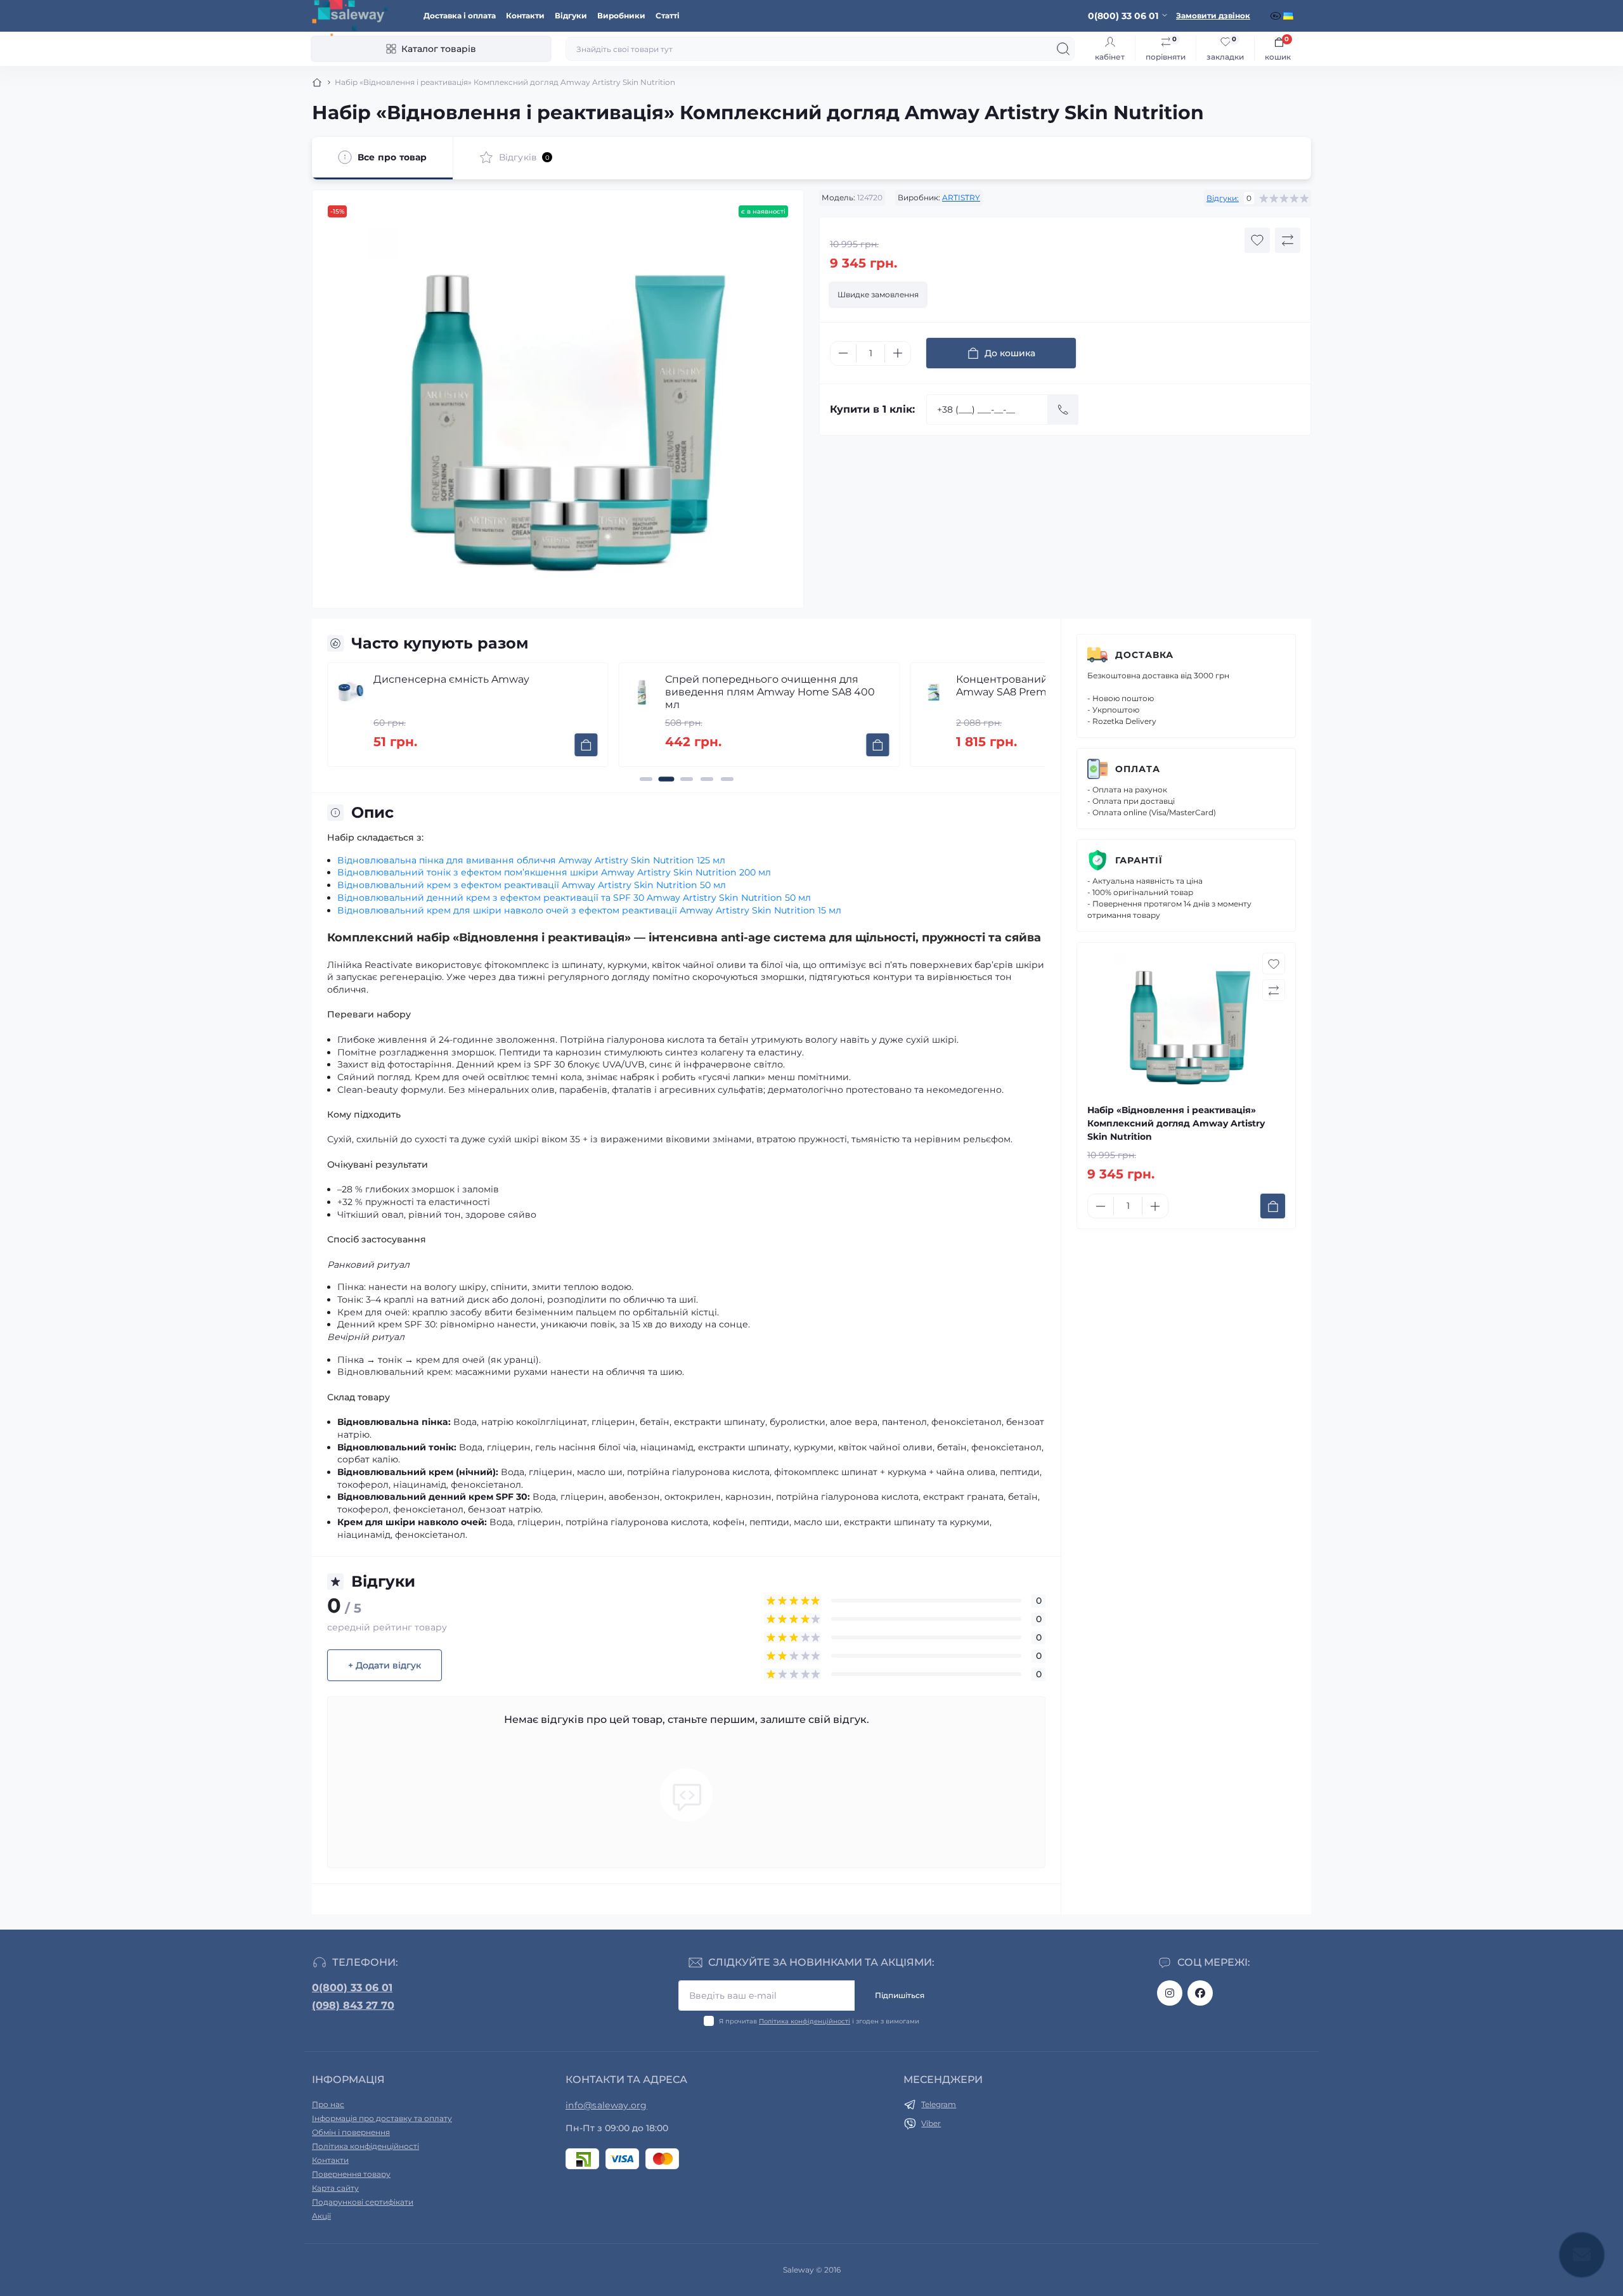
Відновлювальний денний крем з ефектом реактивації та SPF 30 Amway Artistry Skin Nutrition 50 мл (574, 898)
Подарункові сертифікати (363, 2202)
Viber (931, 2123)
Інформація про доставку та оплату (382, 2118)
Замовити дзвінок (1213, 16)
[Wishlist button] (1257, 240)
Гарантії (1139, 860)
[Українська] (1290, 16)
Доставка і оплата (460, 16)
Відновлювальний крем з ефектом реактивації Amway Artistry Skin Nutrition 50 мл (532, 885)
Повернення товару (351, 2174)
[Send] (1063, 410)
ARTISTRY (961, 197)
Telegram (939, 2104)
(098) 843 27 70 (353, 2005)
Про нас (328, 2104)
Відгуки (571, 16)
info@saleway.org (606, 2105)
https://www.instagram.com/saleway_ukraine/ (1170, 1993)
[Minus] (843, 353)
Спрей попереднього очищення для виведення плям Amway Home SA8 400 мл (770, 692)
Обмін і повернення (351, 2132)
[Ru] (1277, 16)
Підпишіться (900, 1995)
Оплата (1138, 769)
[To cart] (586, 745)
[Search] (1063, 49)
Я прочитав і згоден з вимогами (819, 2021)
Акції (321, 2216)
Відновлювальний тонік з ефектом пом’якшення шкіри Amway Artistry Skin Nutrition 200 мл (554, 872)
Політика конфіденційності (805, 2021)
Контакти (525, 16)
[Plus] (898, 353)
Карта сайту (335, 2188)
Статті (668, 16)
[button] (646, 779)
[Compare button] (1288, 240)
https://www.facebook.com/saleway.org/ (1200, 1993)
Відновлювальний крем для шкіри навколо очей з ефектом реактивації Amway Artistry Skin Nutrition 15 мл (589, 910)
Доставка (1144, 655)
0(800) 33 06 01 (352, 1988)
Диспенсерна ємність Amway (451, 679)
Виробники (621, 16)
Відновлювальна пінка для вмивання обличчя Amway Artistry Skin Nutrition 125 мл (531, 860)
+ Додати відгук (385, 1665)
